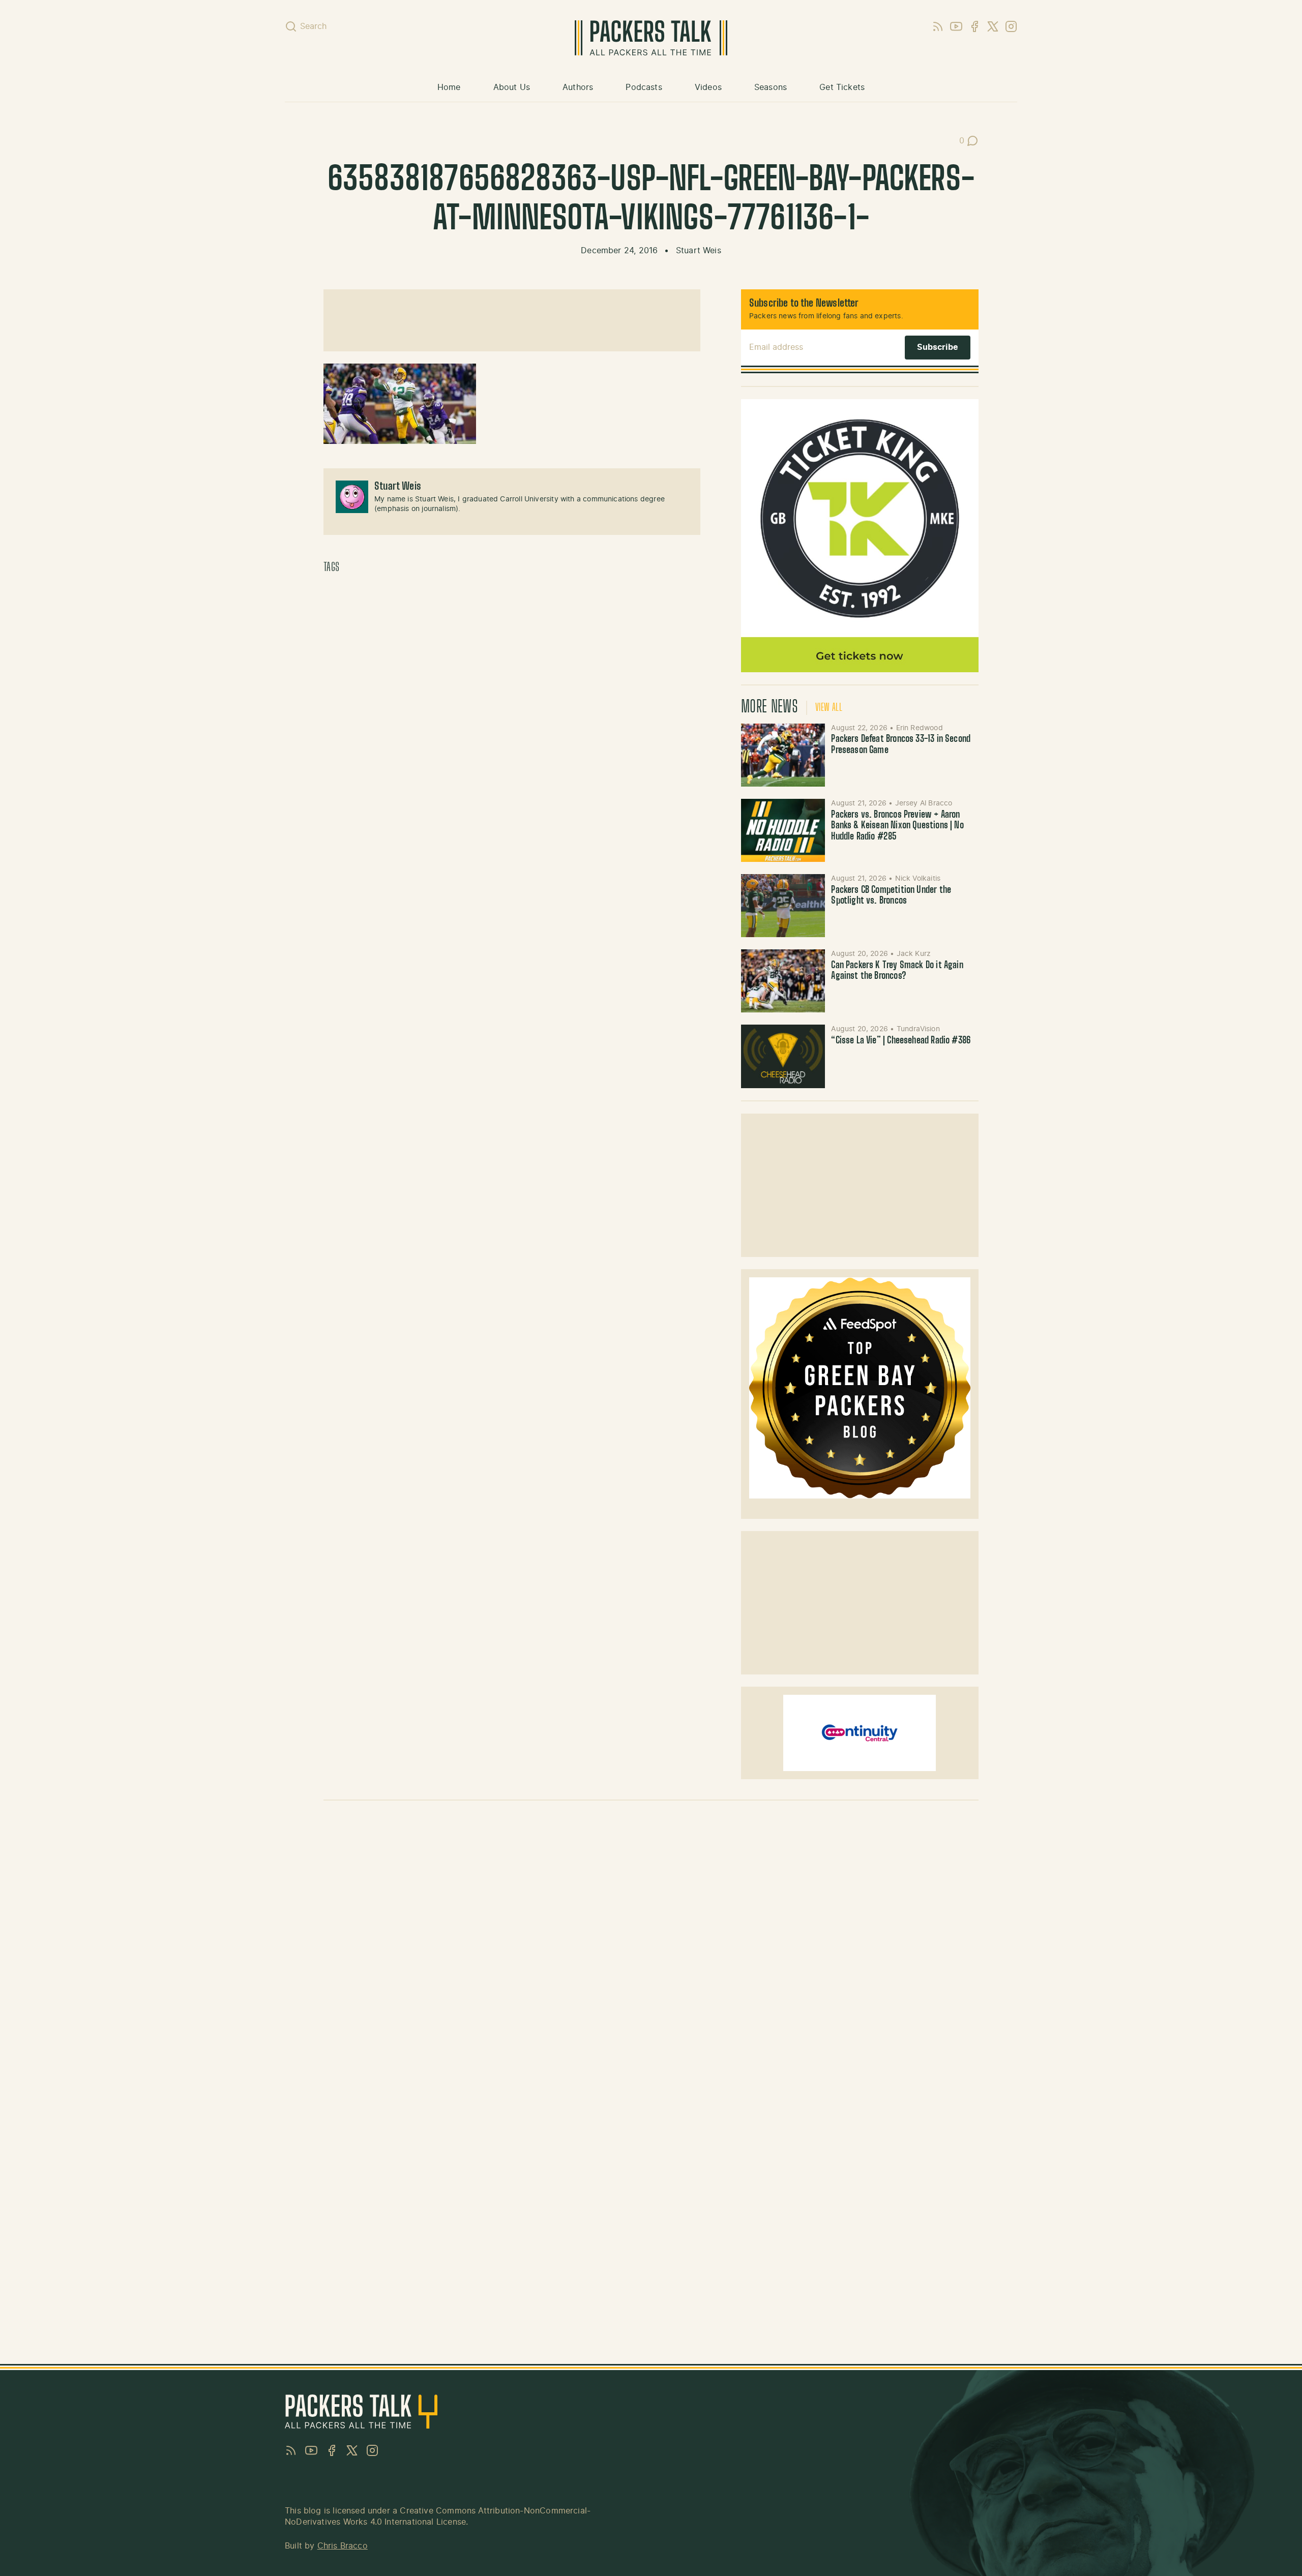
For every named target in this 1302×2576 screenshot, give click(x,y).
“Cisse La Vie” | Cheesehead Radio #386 (901, 1041)
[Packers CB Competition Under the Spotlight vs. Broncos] (783, 906)
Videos (708, 87)
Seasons (771, 87)
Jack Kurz (914, 954)
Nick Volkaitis (918, 879)
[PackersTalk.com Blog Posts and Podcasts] (651, 38)
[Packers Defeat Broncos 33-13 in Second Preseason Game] (783, 755)
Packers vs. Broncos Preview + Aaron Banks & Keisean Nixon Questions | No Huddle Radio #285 (897, 826)
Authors (578, 87)
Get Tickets (842, 87)
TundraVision (918, 1029)
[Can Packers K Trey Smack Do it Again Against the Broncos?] (783, 981)
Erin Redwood (920, 728)
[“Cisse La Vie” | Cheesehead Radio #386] (783, 1056)
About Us (512, 87)
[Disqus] (651, 1952)
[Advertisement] (512, 320)
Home (449, 87)
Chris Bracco (343, 2546)
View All (829, 708)
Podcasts (644, 87)
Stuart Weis (699, 251)
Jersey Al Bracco (924, 803)
